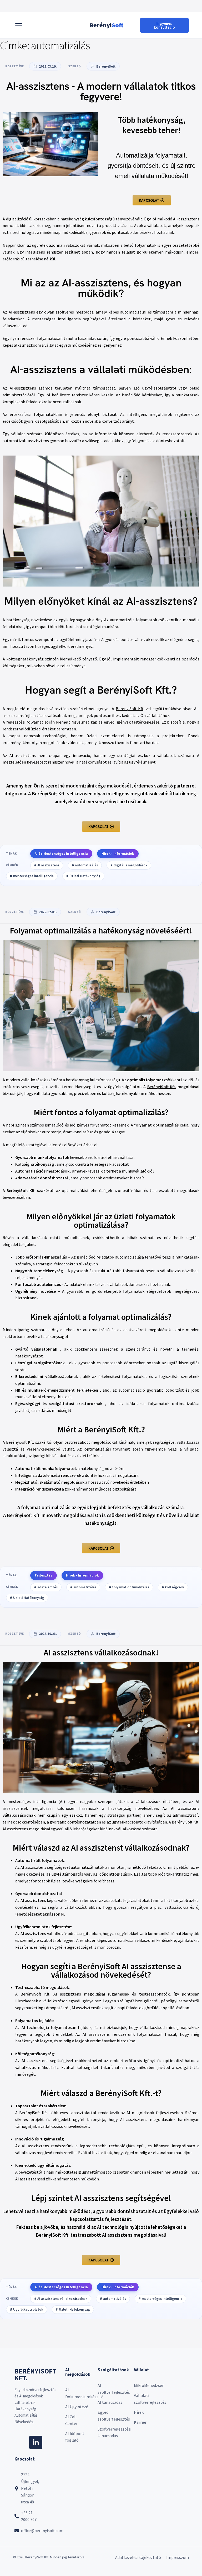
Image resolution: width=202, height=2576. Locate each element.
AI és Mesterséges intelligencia (61, 854)
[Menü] (19, 25)
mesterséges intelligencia (33, 876)
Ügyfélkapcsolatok (28, 2309)
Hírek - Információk (118, 854)
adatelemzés (47, 1587)
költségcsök (175, 1587)
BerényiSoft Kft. (162, 1087)
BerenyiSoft (106, 66)
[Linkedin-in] (36, 2442)
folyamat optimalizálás (131, 1587)
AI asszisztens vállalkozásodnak (62, 2299)
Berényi (106, 25)
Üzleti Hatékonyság (85, 876)
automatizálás (86, 865)
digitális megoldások (130, 865)
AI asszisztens (48, 865)
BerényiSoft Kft (130, 709)
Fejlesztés (44, 1575)
